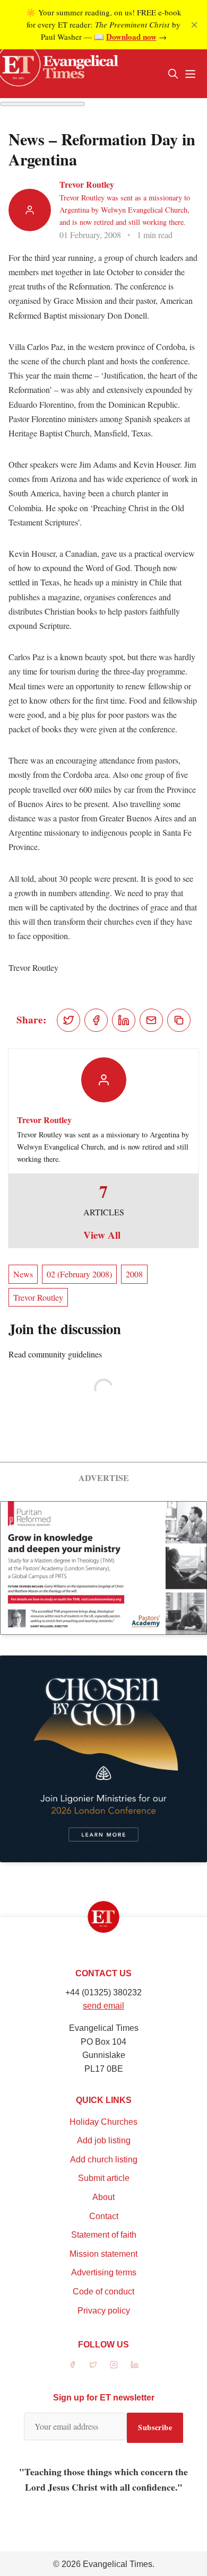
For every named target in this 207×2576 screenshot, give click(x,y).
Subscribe (155, 2427)
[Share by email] (151, 1020)
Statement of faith (104, 2235)
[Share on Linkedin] (124, 1020)
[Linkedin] (135, 2365)
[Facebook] (72, 2365)
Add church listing (104, 2159)
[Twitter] (93, 2365)
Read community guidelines (55, 1354)
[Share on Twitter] (68, 1020)
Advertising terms (104, 2272)
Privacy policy (104, 2311)
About (103, 2197)
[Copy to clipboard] (179, 1020)
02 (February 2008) (79, 1274)
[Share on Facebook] (96, 1020)
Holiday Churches (103, 2122)
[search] (173, 74)
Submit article (104, 2178)
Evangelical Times (118, 2564)
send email (103, 2006)
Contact (104, 2216)
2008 (134, 1274)
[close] (194, 25)
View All (102, 1235)
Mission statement (103, 2254)
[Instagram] (114, 2365)
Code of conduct (103, 2292)
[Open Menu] (190, 74)
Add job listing (104, 2140)
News (23, 1274)
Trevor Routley (87, 184)
